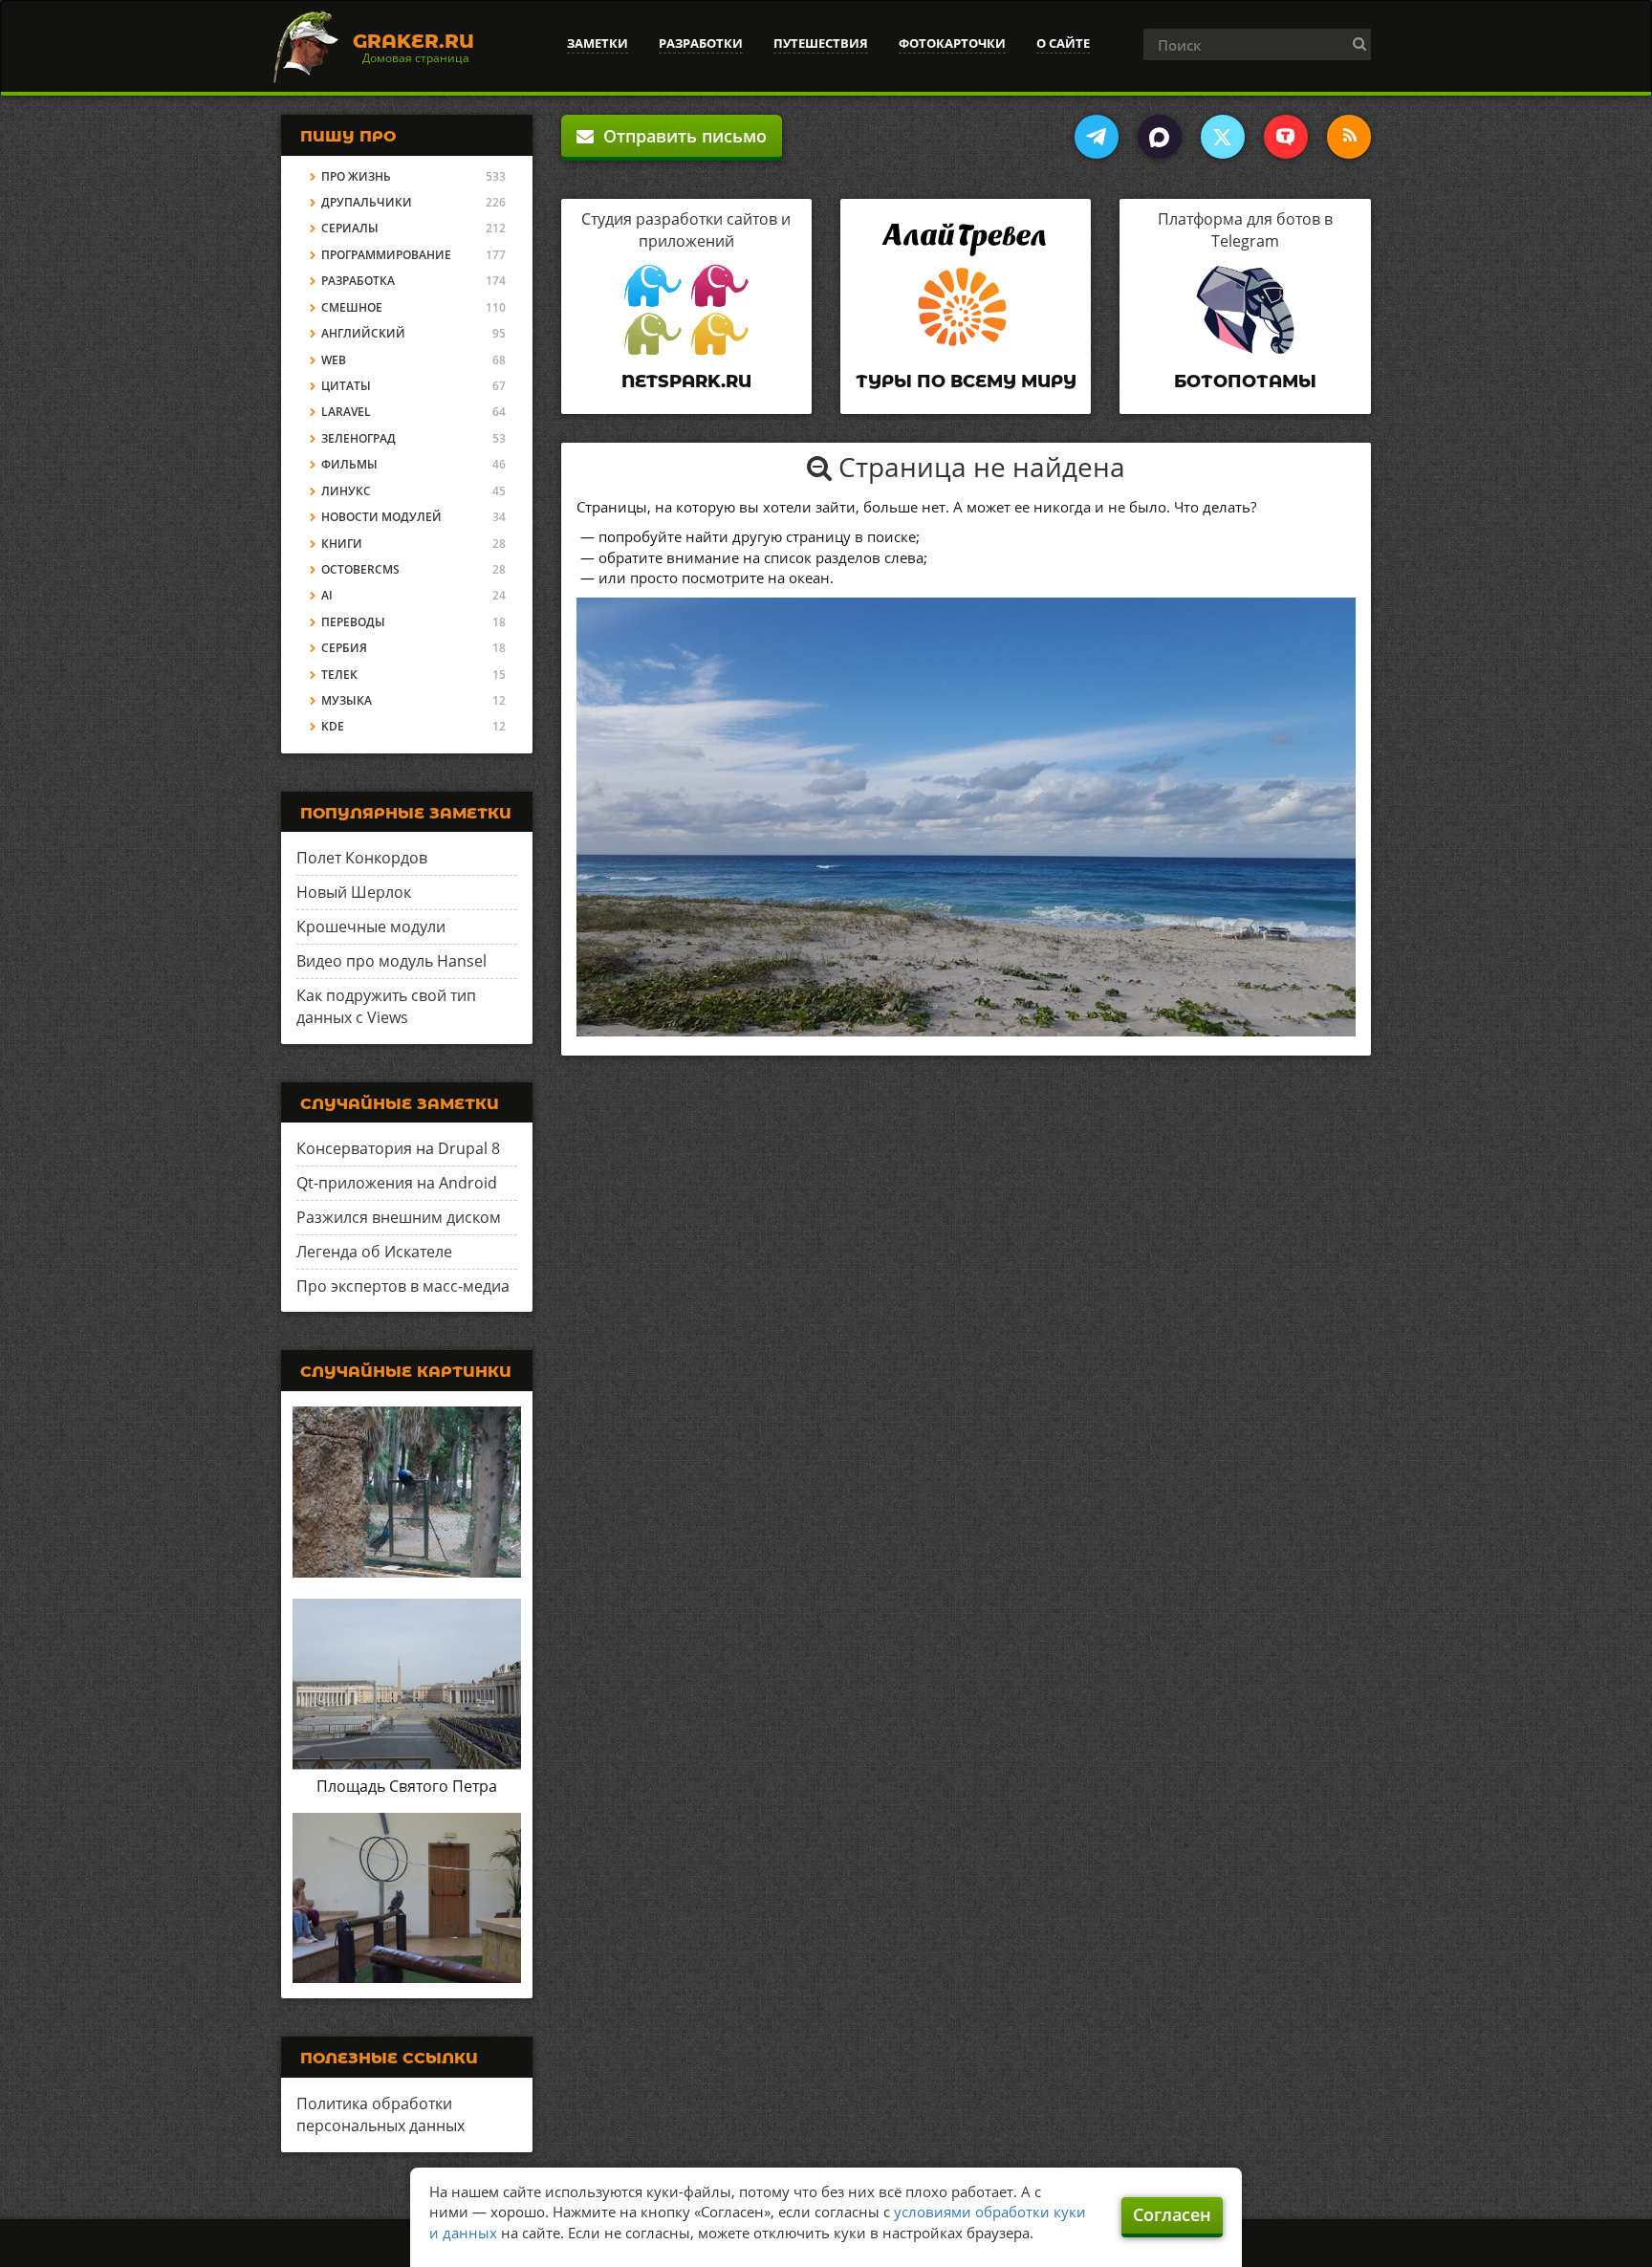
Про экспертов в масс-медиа (403, 1286)
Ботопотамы (1245, 381)
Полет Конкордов (362, 858)
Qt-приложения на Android (397, 1183)
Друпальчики (367, 202)
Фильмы (349, 464)
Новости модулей (381, 517)
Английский (363, 333)
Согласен (1172, 2214)
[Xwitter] (1223, 137)
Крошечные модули (371, 926)
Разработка (358, 281)
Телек (339, 675)
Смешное (352, 307)
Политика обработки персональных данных (380, 2114)
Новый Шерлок (354, 892)
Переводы (353, 622)
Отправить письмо (680, 136)
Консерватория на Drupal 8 (398, 1148)
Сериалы (350, 228)
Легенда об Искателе (374, 1252)
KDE (333, 726)
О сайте (1063, 43)
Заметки (598, 43)
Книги (342, 544)
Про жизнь (356, 176)
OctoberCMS (360, 569)
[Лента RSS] (1349, 137)
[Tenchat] (1286, 137)
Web (334, 360)
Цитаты (346, 386)
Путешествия (821, 43)
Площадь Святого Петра (407, 1786)
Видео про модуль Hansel (391, 961)
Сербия (344, 648)
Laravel (346, 412)
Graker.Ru (413, 41)
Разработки (701, 43)
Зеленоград (359, 438)
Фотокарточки (952, 43)
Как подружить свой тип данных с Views (386, 1006)
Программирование (386, 255)
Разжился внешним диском (399, 1217)
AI (327, 595)
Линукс (346, 491)
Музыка (347, 700)
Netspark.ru (686, 381)
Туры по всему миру (966, 381)
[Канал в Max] (1160, 137)
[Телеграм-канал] (1097, 137)
